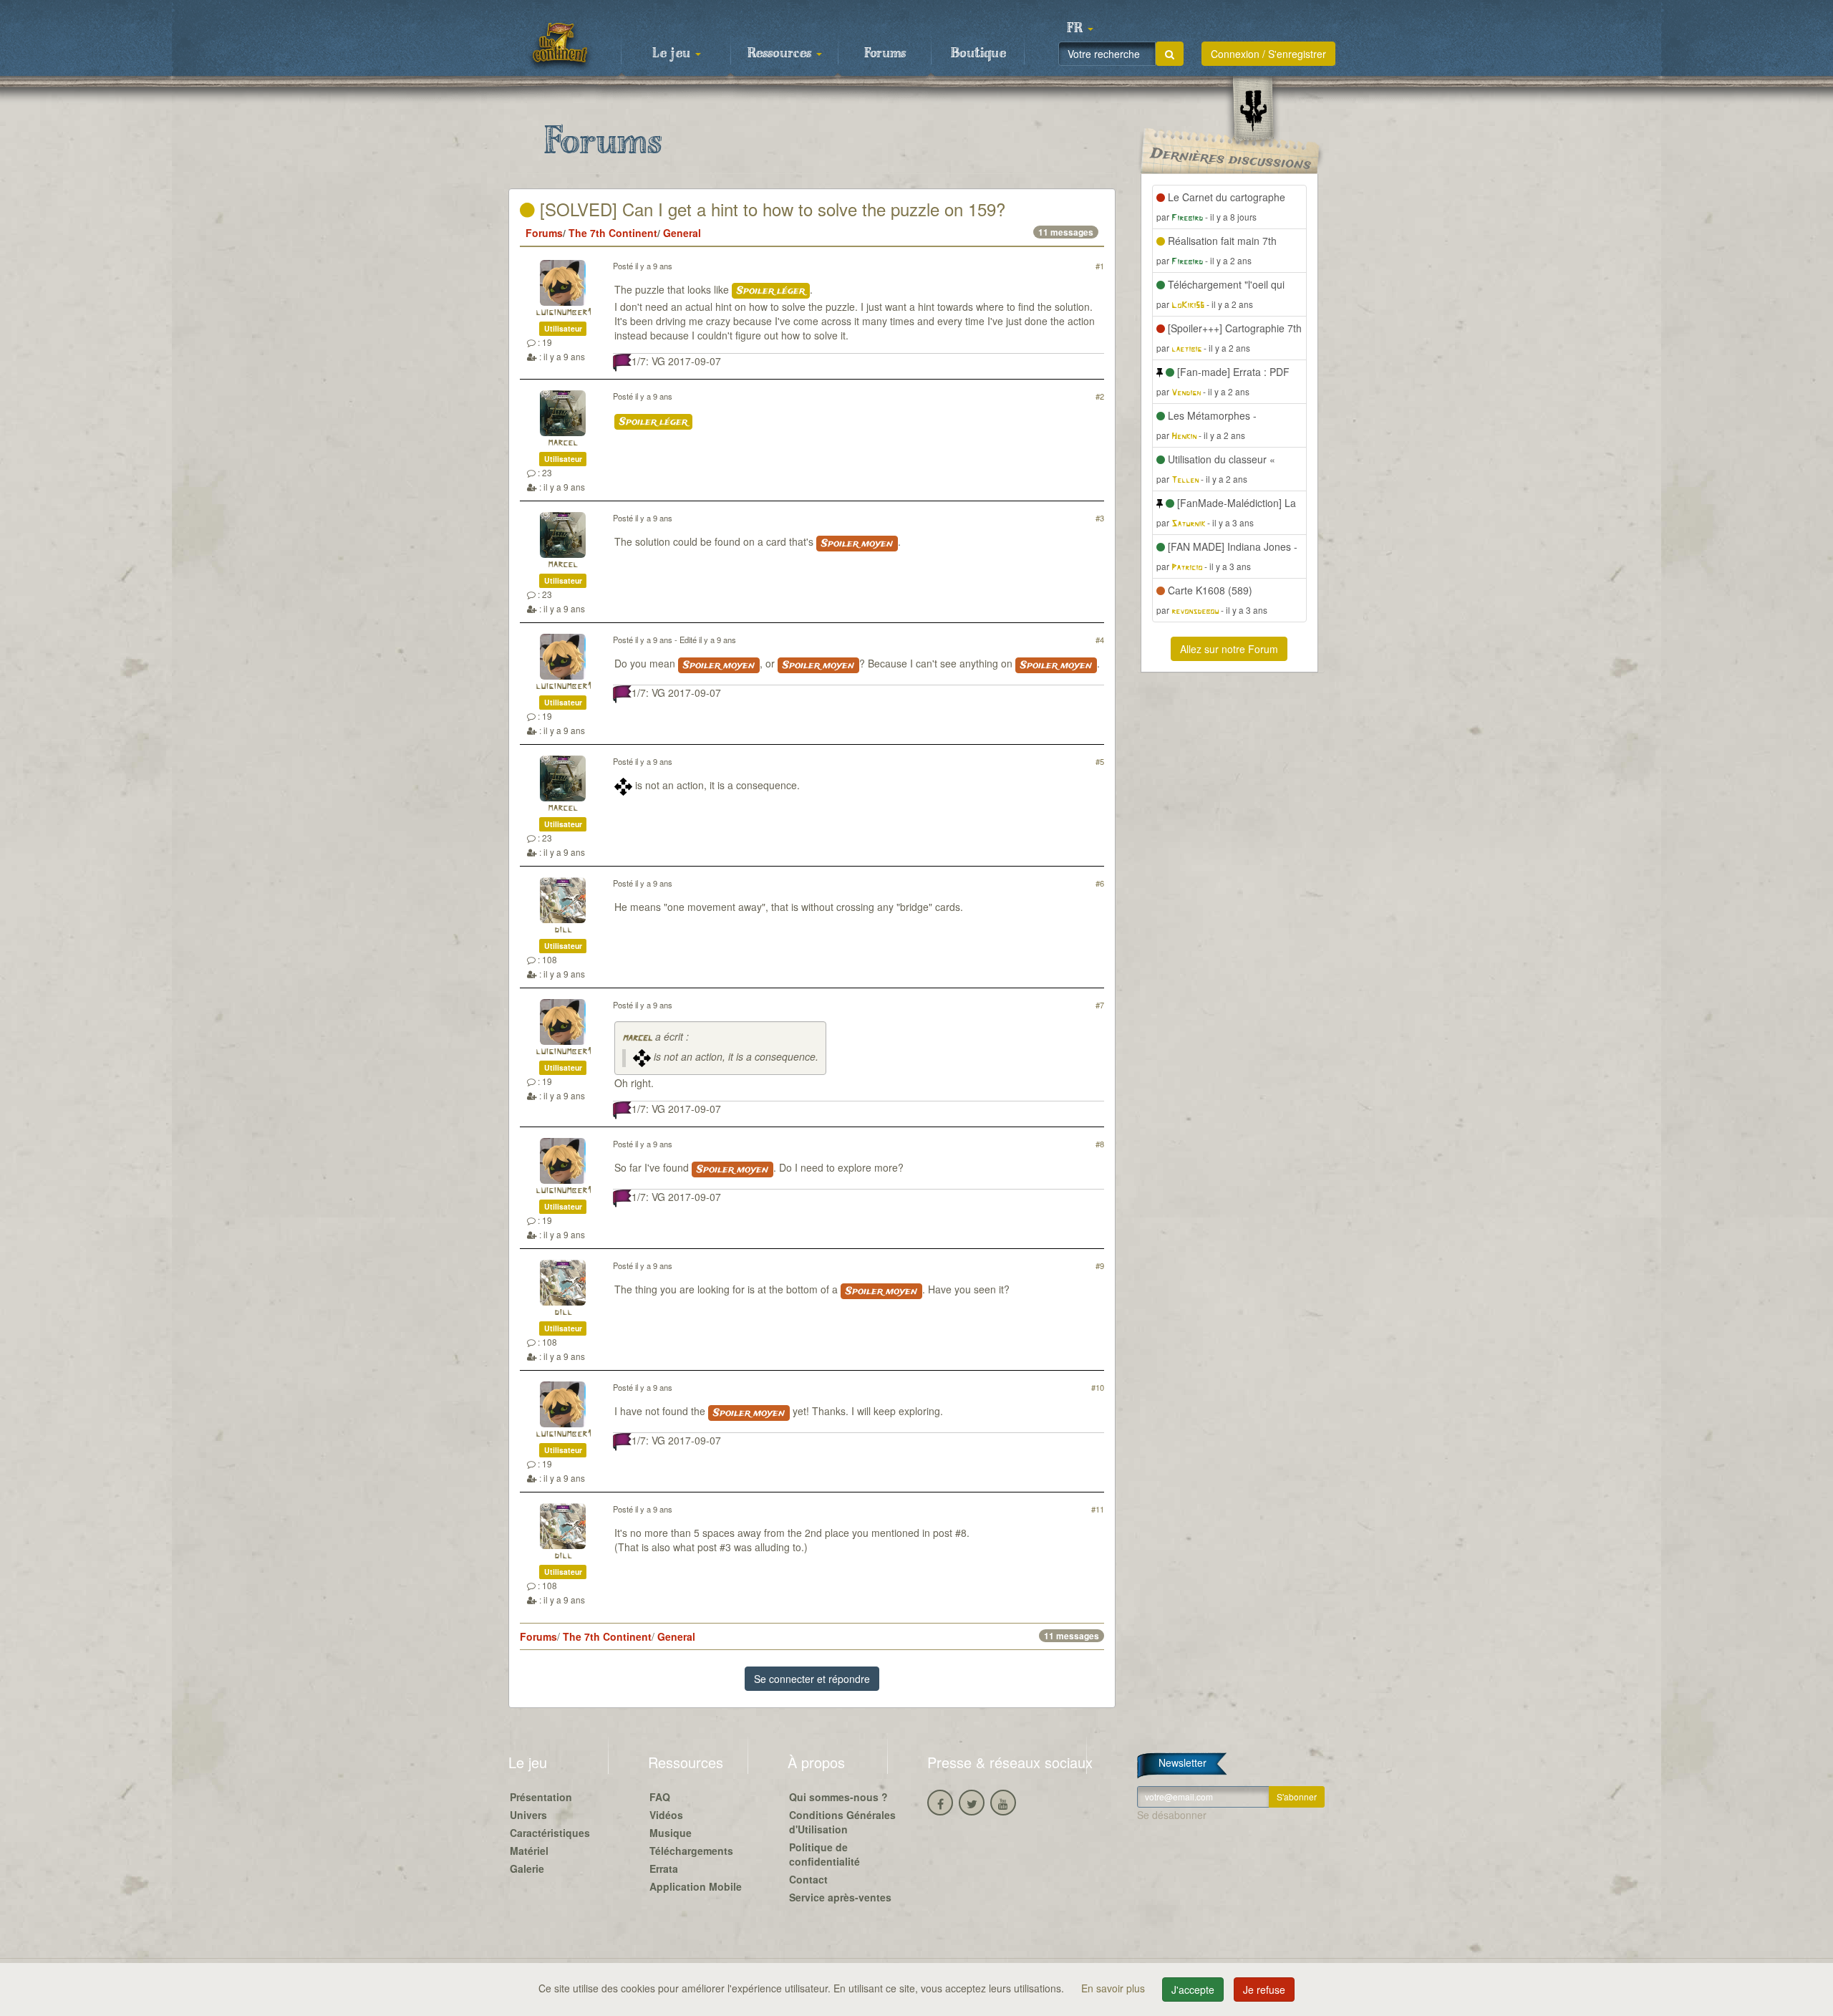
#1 (1100, 266)
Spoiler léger (771, 291)
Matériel (529, 1851)
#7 (1100, 1005)
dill (563, 930)
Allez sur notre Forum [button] (1229, 649)
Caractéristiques (550, 1833)
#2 (1100, 396)
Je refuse (1264, 1990)
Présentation (541, 1797)
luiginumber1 (563, 313)
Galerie (527, 1868)
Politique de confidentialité (824, 1854)
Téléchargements (691, 1851)
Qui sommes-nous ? (838, 1797)
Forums (885, 54)
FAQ (660, 1797)
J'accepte (1193, 1990)
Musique (671, 1833)
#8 (1100, 1144)
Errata (664, 1868)
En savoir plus (1114, 1988)
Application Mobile (696, 1886)
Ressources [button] (781, 54)
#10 (1098, 1387)
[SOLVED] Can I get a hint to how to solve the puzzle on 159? (770, 209)
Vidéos (666, 1815)
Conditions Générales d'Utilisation (842, 1822)
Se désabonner (1172, 1815)
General (682, 233)
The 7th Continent (613, 233)
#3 (1100, 518)
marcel (563, 443)
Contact (808, 1879)
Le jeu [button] (673, 54)
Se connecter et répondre (812, 1679)
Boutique (978, 54)
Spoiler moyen (857, 544)
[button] (1080, 29)
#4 (1100, 640)
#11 (1098, 1509)
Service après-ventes (840, 1897)
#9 (1100, 1265)
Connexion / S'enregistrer (1268, 54)
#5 (1100, 761)
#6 (1100, 883)
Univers (528, 1815)
